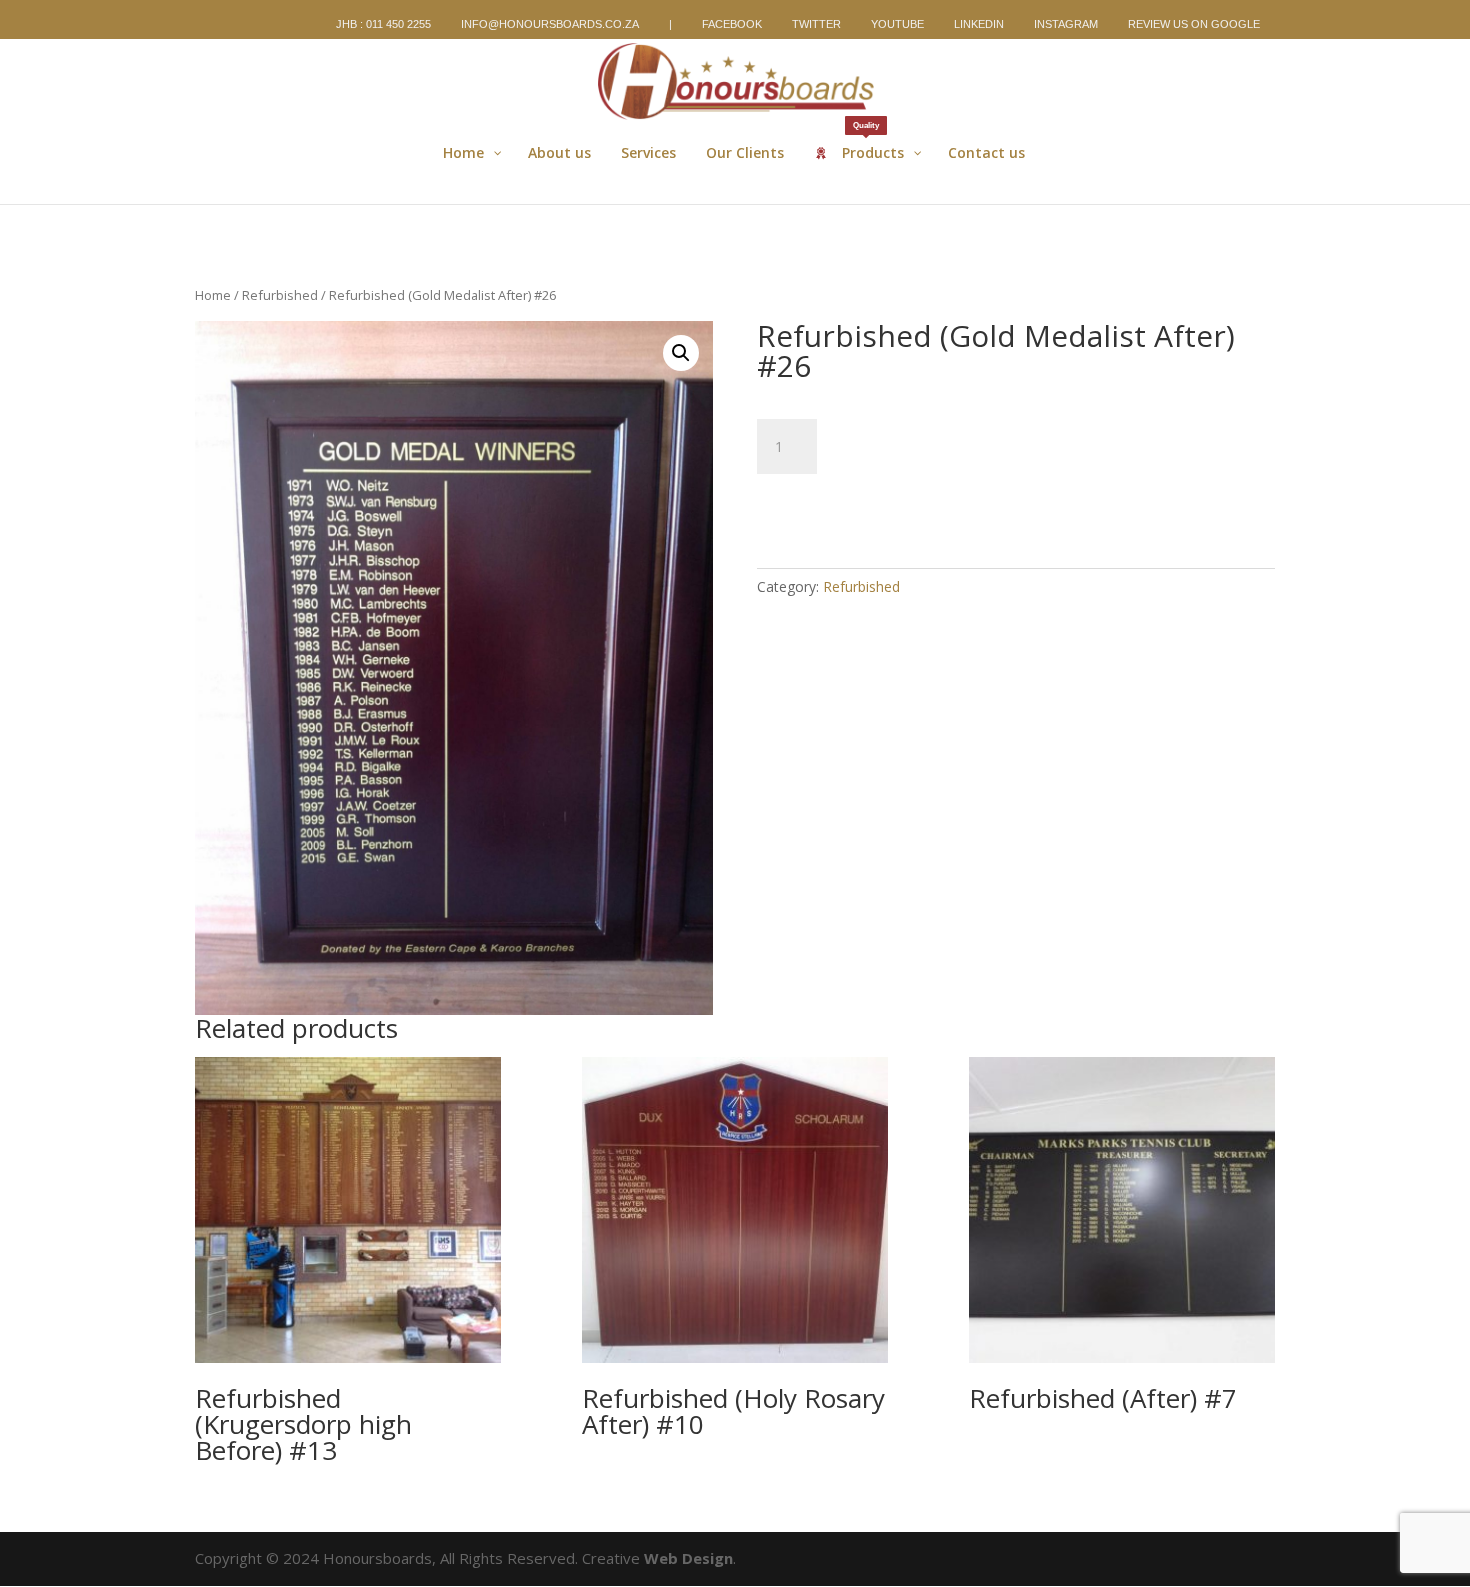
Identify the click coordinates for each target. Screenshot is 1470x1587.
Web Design (688, 1558)
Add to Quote (842, 503)
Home (213, 295)
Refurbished (280, 295)
